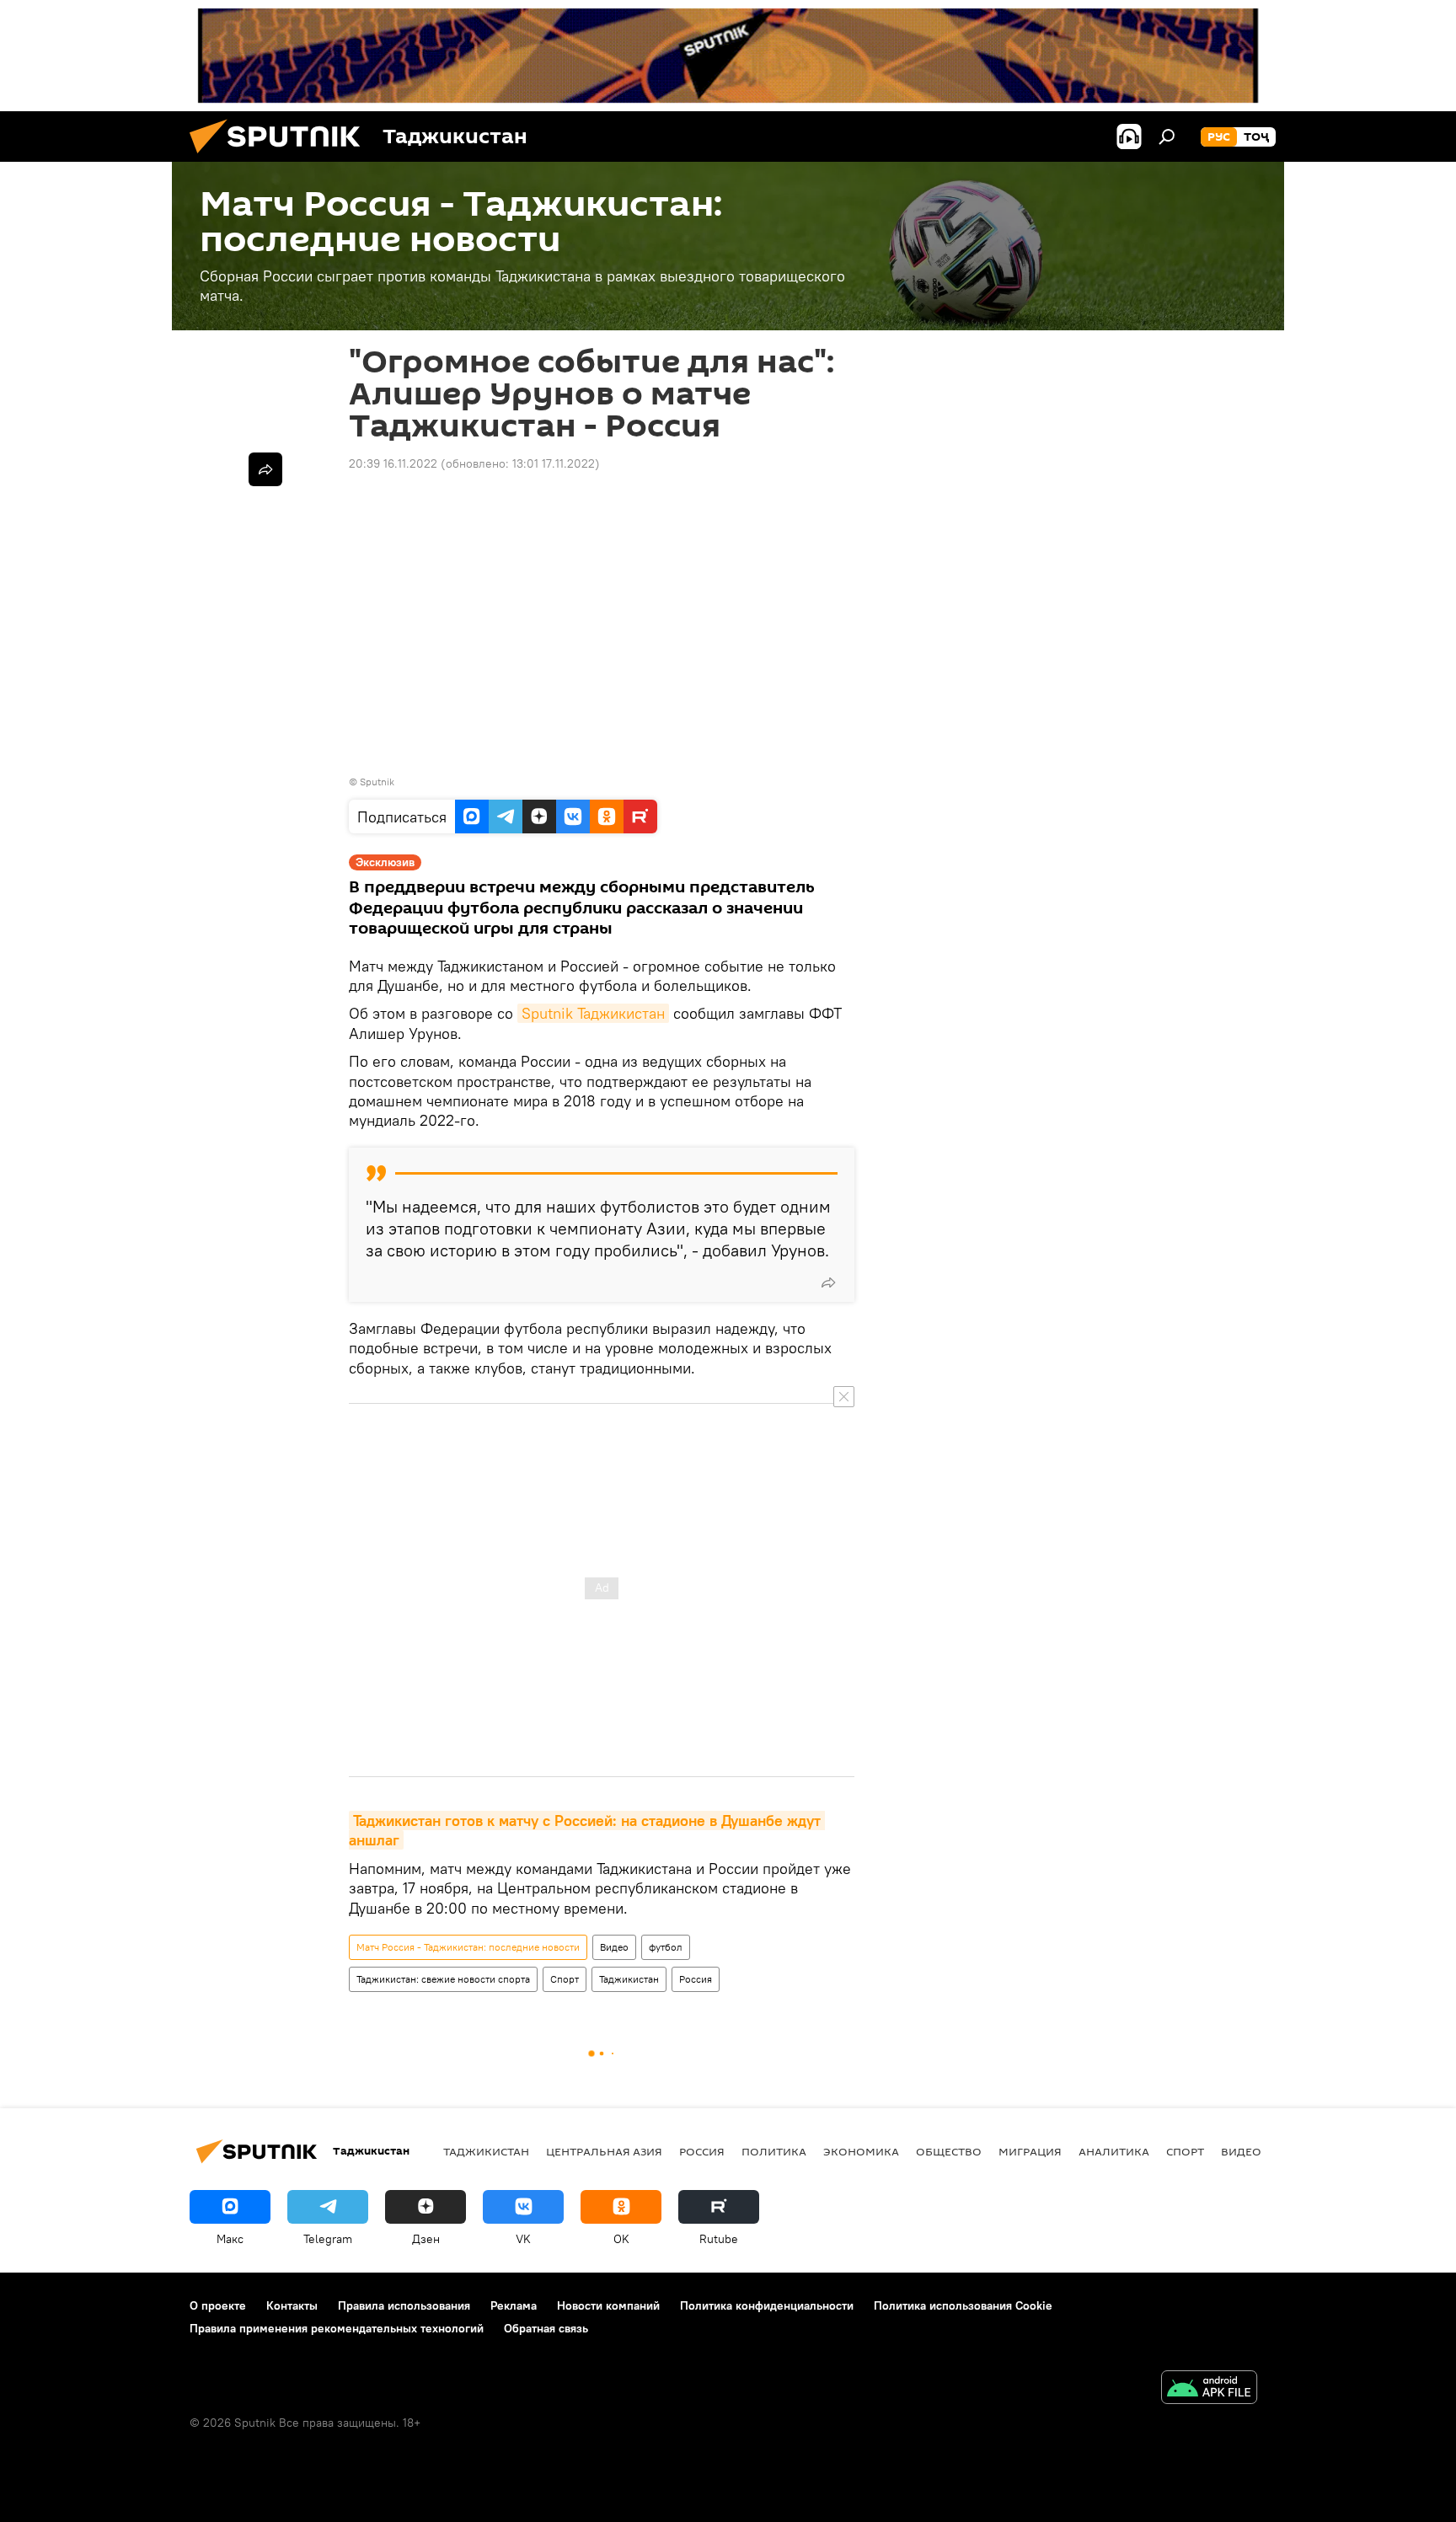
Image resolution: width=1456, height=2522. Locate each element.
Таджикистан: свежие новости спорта (443, 1979)
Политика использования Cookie (963, 2305)
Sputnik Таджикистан (593, 1013)
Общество (949, 2151)
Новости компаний (608, 2305)
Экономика (861, 2151)
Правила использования (404, 2305)
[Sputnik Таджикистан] (281, 158)
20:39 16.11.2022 (393, 463)
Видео (614, 1947)
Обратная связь (546, 2328)
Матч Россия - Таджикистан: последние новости (468, 1947)
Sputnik (377, 782)
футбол (666, 1947)
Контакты (292, 2305)
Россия (696, 1979)
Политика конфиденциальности (767, 2305)
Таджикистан (629, 1979)
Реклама (514, 2305)
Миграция (1030, 2151)
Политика (774, 2151)
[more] (828, 1282)
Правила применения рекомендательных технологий (337, 2328)
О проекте (218, 2305)
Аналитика (1114, 2151)
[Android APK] (1209, 2389)
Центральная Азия (604, 2151)
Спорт (565, 1979)
